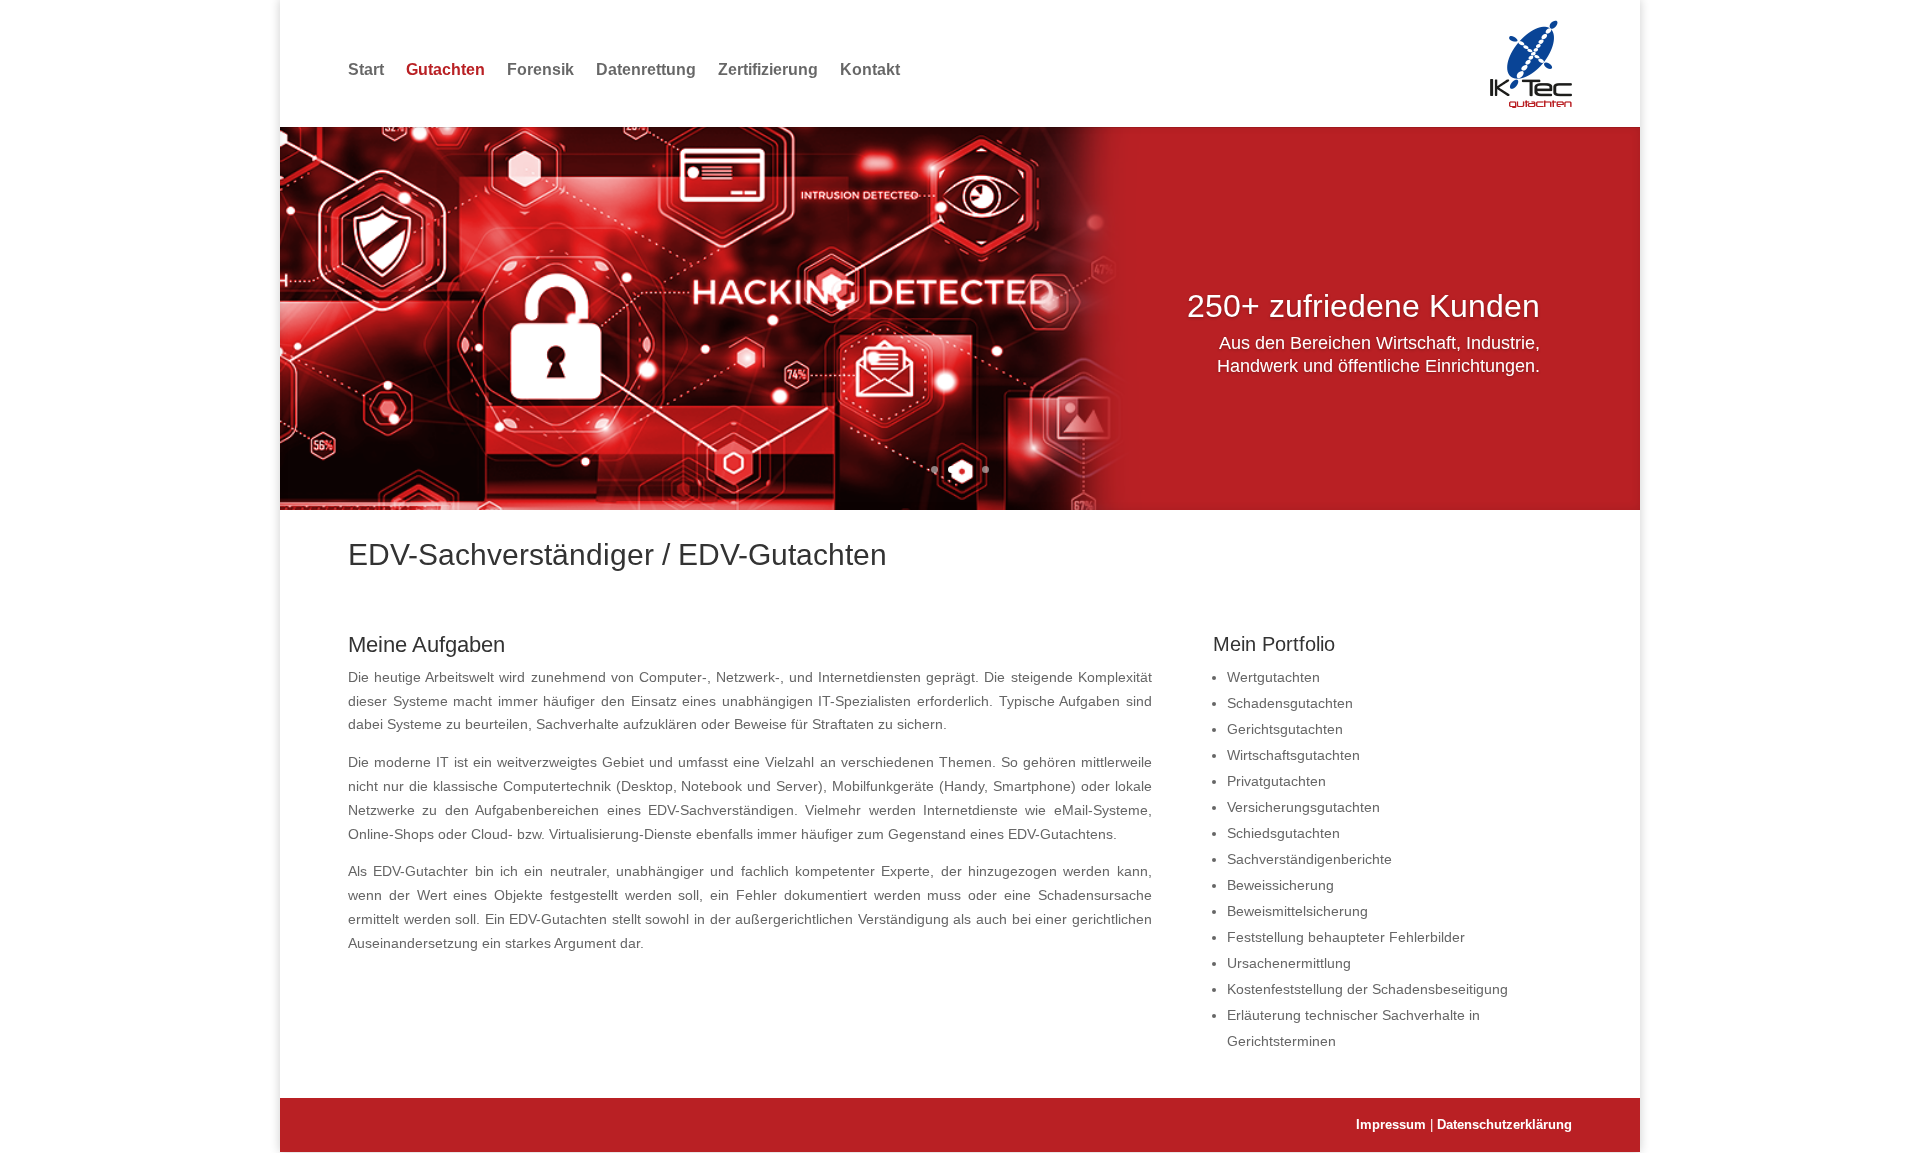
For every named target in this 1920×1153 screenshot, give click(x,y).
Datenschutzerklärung (1504, 1124)
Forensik (540, 69)
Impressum (1393, 1124)
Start (366, 69)
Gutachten (445, 69)
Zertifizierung (768, 69)
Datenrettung (646, 69)
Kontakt (870, 69)
